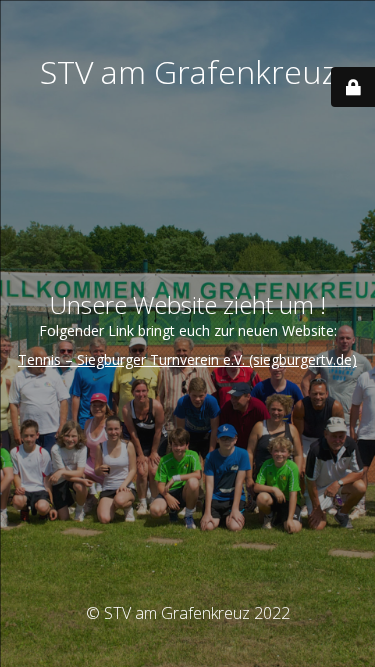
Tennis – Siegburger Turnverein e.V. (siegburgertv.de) (187, 359)
